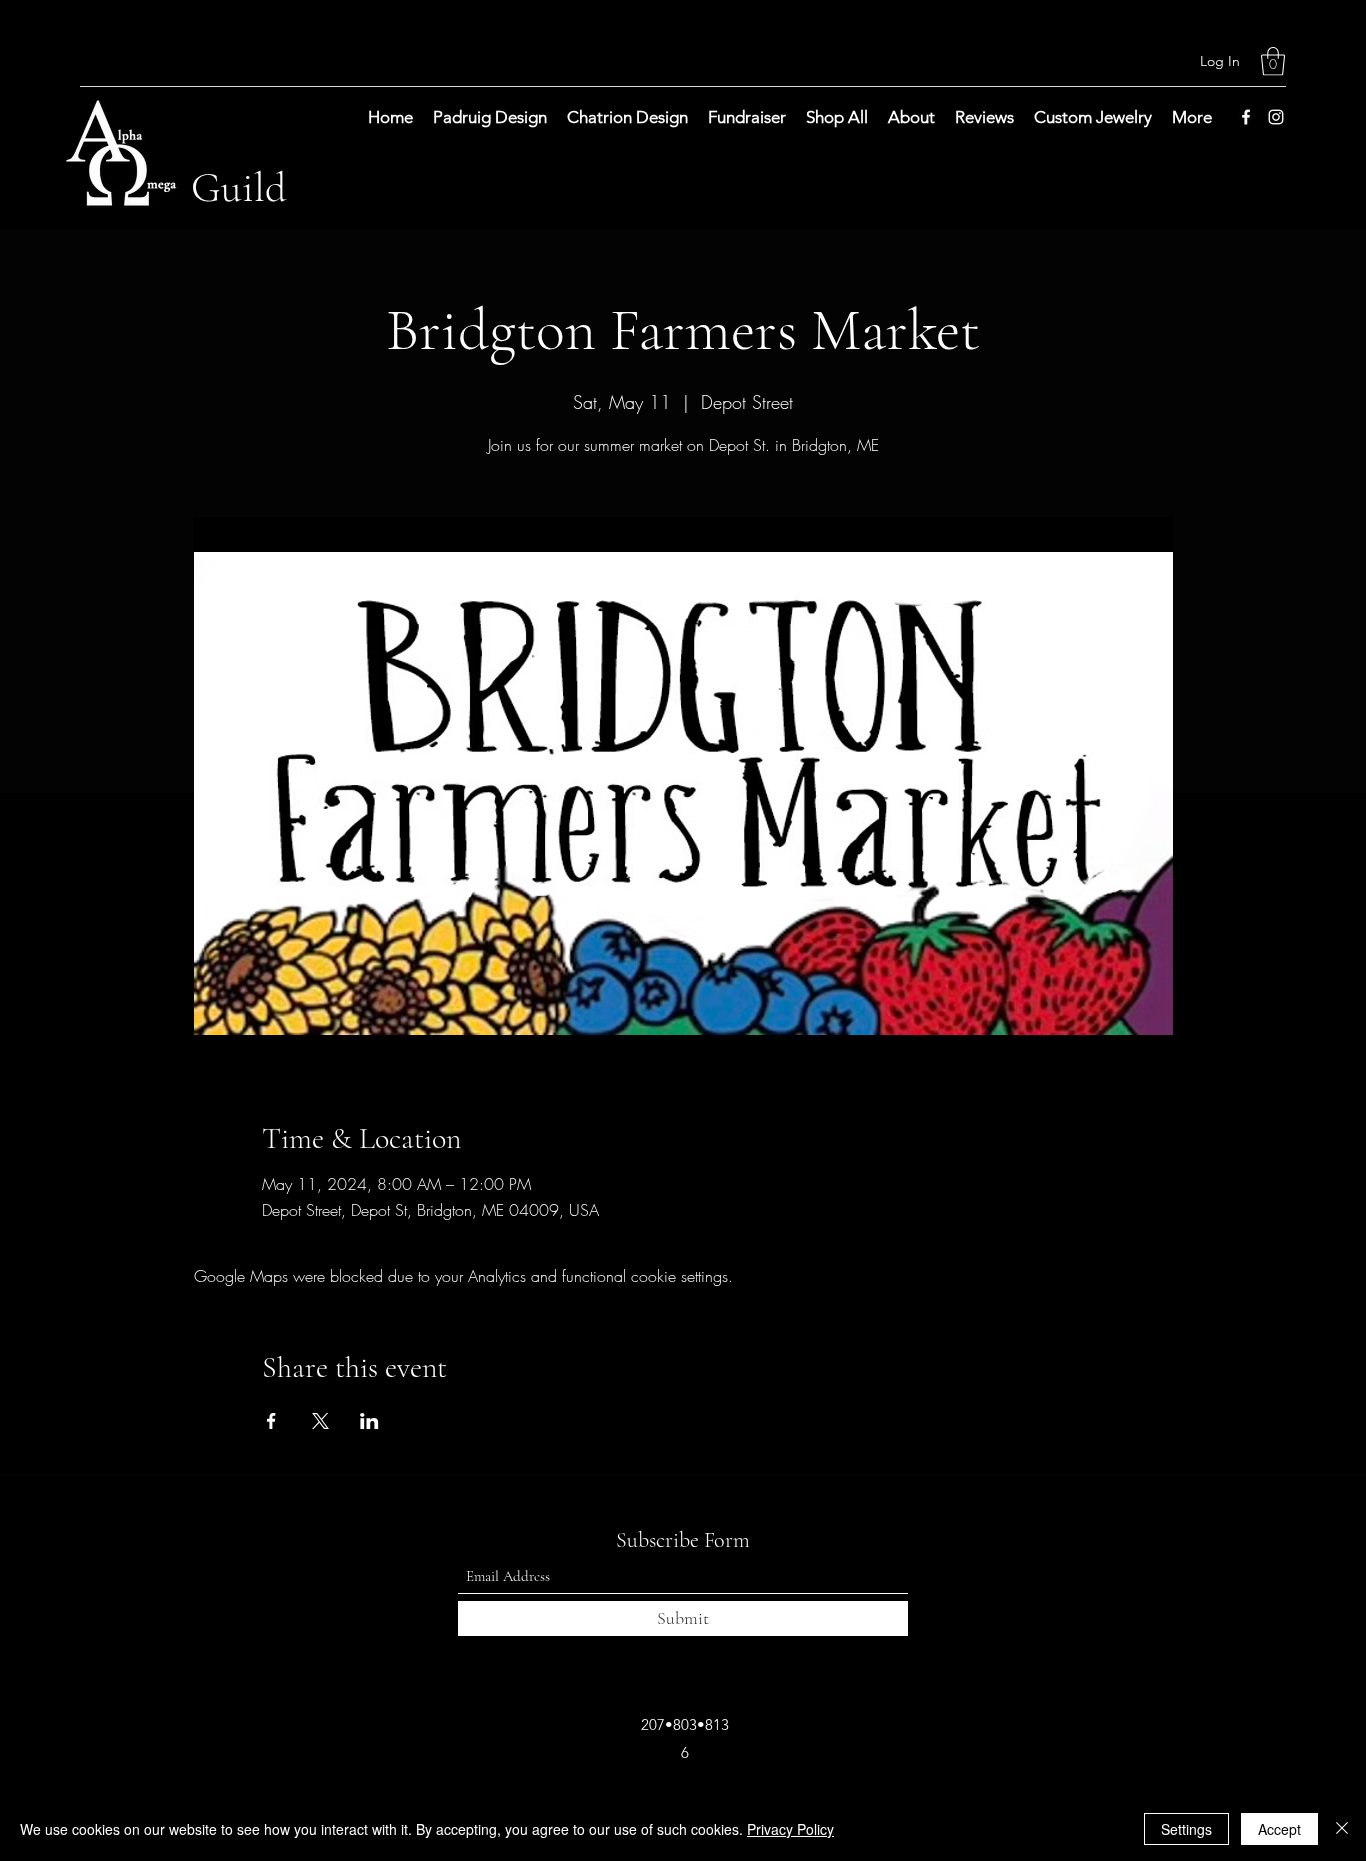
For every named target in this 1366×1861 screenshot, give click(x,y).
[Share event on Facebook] (271, 1421)
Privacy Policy (790, 1829)
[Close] (1342, 1829)
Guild (239, 187)
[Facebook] (1246, 117)
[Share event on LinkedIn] (369, 1421)
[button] (1273, 61)
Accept (1279, 1829)
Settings (1186, 1829)
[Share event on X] (320, 1421)
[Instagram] (1276, 117)
